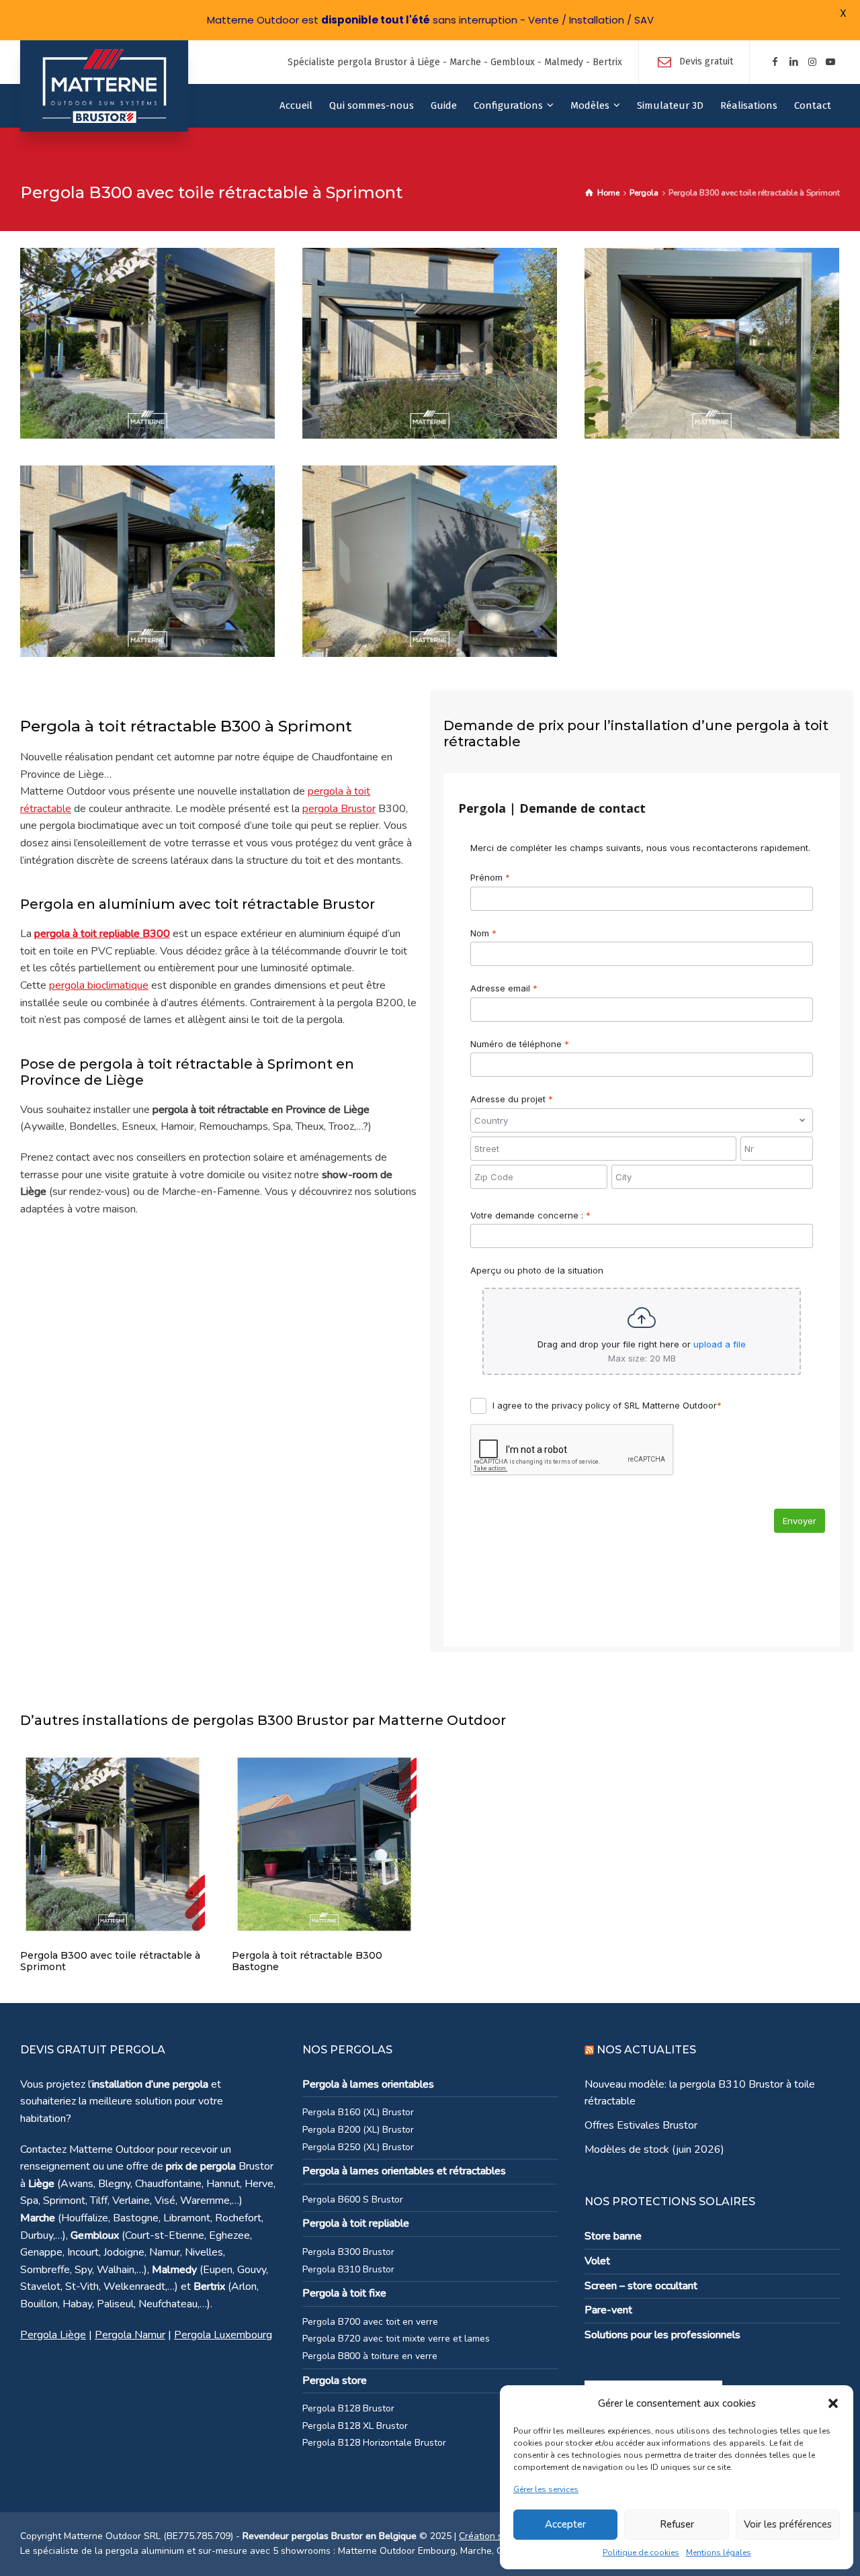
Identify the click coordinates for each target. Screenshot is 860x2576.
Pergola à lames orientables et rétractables (404, 2171)
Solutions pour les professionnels (662, 2335)
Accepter (565, 2524)
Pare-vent (608, 2310)
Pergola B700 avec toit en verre (370, 2322)
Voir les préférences (788, 2524)
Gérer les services (546, 2489)
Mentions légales (719, 2552)
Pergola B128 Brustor (348, 2408)
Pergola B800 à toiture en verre (370, 2356)
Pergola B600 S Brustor (353, 2200)
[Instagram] (812, 62)
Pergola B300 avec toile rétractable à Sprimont (110, 1961)
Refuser (677, 2524)
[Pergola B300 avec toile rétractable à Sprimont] (113, 1843)
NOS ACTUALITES (646, 2050)
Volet (597, 2261)
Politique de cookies (641, 2552)
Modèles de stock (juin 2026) (654, 2149)
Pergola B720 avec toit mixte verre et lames (396, 2339)
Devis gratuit (706, 61)
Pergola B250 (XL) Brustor (358, 2147)
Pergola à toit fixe (344, 2293)
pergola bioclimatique (99, 985)
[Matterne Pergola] (104, 86)
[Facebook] (775, 62)
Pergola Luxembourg (223, 2335)
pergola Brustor (339, 809)
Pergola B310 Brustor (348, 2269)
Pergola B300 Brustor (348, 2252)
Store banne (613, 2236)
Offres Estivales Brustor (641, 2125)
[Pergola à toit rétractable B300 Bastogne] (324, 1843)
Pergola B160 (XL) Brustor (358, 2112)
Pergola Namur (130, 2335)
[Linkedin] (793, 62)
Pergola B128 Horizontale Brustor (374, 2443)
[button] (833, 2403)
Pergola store (335, 2381)
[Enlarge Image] (147, 343)
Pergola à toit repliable (356, 2223)
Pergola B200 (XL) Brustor (358, 2130)
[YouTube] (830, 62)
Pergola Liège (53, 2335)
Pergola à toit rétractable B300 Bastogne (307, 1961)
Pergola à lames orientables (368, 2084)
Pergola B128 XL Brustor (355, 2426)
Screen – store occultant (641, 2286)
